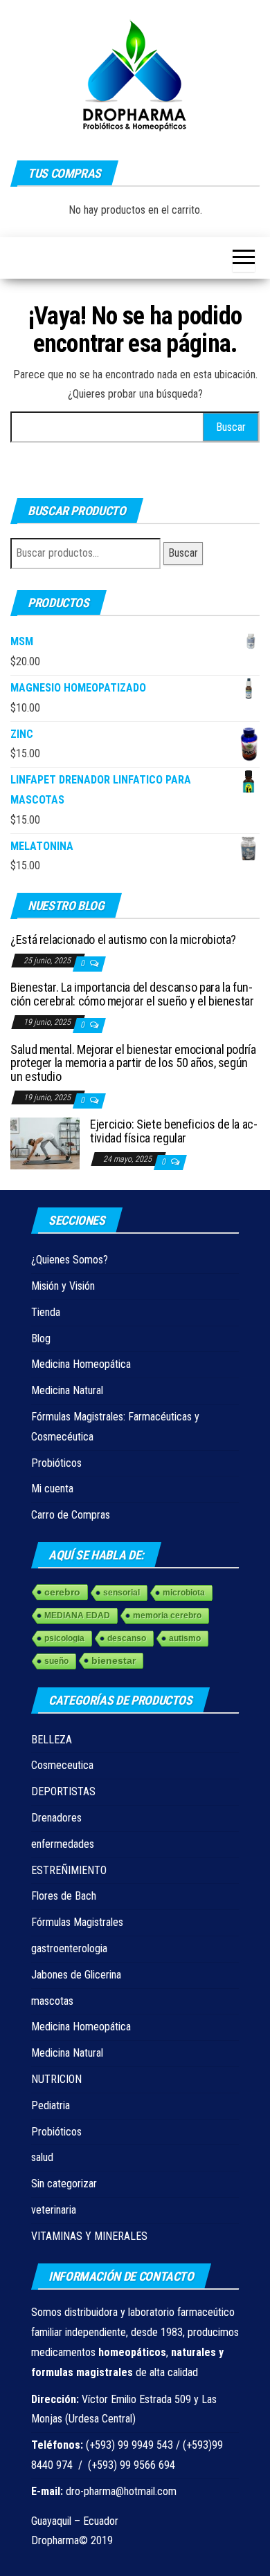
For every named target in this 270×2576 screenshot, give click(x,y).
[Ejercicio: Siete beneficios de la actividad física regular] (45, 1143)
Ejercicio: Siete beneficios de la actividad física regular (174, 1131)
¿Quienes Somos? (70, 1260)
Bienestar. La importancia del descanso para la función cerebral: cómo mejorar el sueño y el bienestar (132, 994)
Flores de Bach (64, 1896)
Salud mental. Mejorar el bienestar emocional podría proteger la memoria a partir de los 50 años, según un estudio (133, 1063)
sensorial (121, 1593)
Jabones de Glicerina (76, 1975)
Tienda (46, 1312)
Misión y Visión (63, 1286)
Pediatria (51, 2105)
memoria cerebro (167, 1615)
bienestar (114, 1660)
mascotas (52, 2001)
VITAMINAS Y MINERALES (89, 2236)
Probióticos (56, 1463)
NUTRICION (56, 2079)
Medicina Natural (67, 1390)
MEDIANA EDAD (77, 1615)
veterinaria (54, 2210)
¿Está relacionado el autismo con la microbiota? (123, 939)
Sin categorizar (64, 2184)
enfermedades (63, 1844)
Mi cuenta (52, 1489)
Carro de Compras (71, 1515)
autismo (185, 1638)
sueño (56, 1661)
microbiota (184, 1593)
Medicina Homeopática (81, 1364)
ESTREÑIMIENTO (69, 1870)
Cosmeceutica (62, 1765)
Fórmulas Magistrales (77, 1922)
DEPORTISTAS (63, 1791)
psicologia (64, 1638)
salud (42, 2157)
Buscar (183, 553)
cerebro (62, 1592)
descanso (127, 1638)
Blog (41, 1338)
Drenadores (56, 1818)
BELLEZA (52, 1740)
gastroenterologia (69, 1948)
